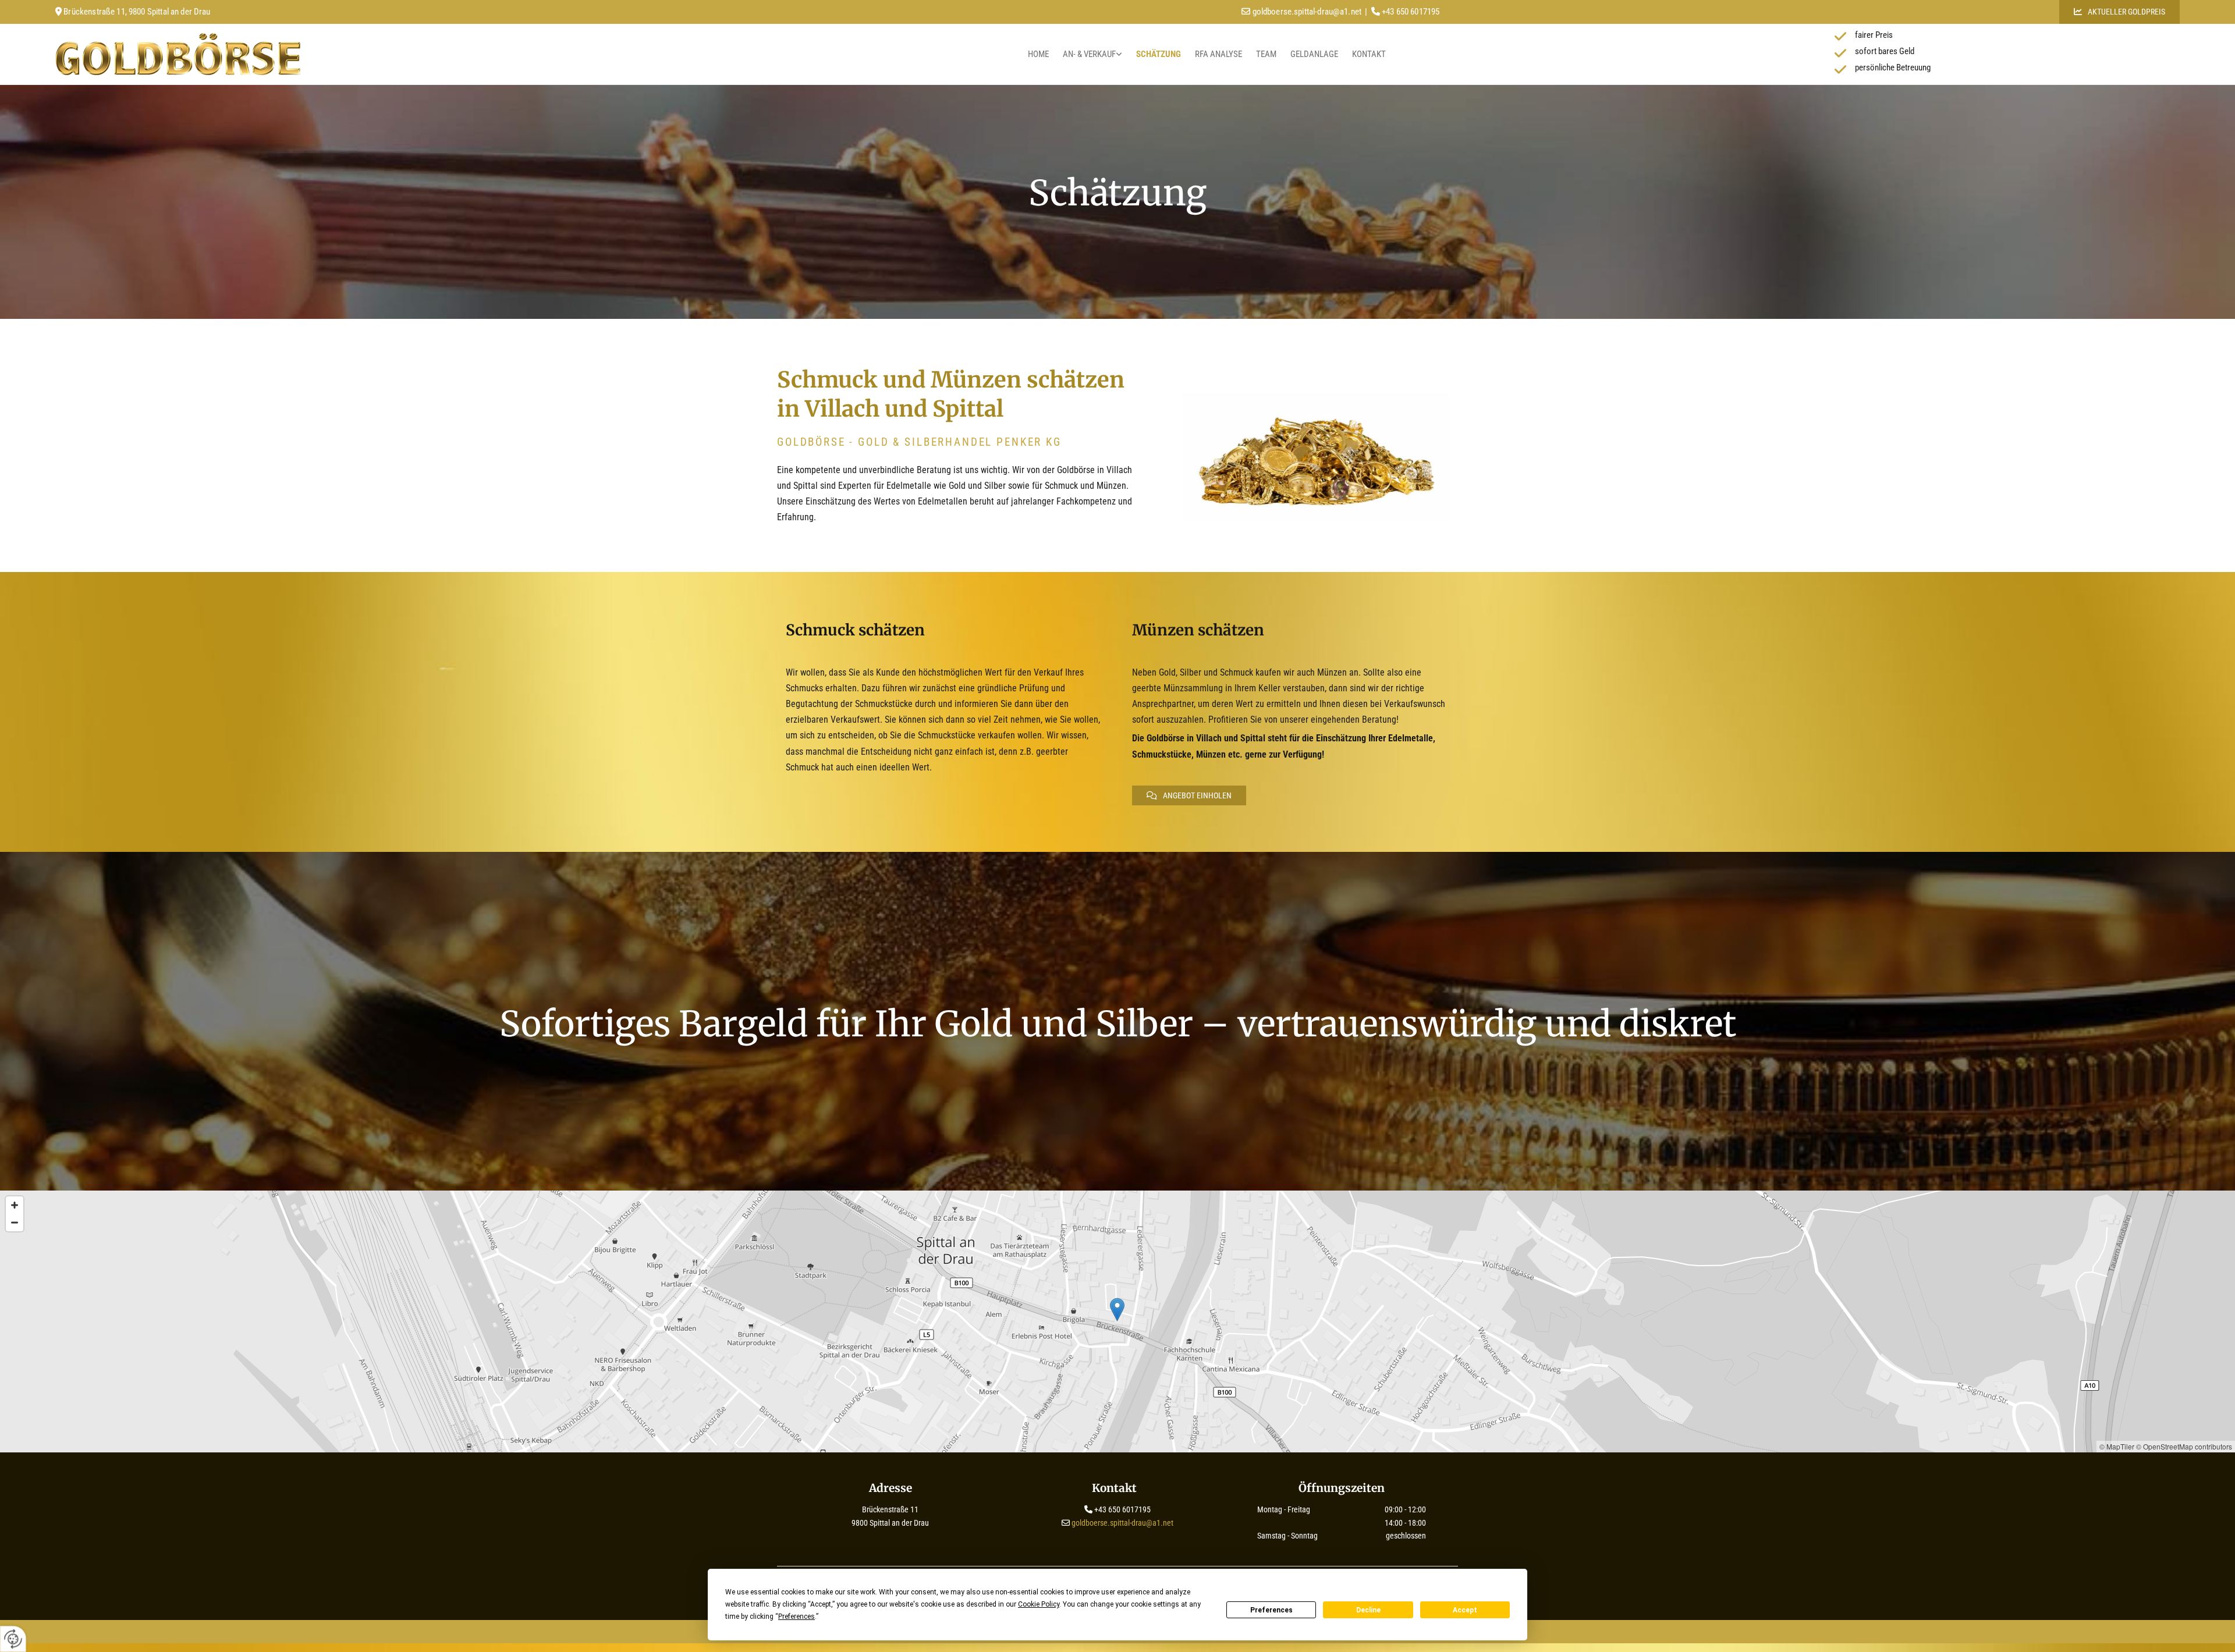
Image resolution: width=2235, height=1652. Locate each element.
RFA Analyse (1218, 54)
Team (1266, 54)
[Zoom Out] (15, 1223)
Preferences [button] (797, 1617)
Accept (1465, 1610)
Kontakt (1369, 54)
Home (1038, 54)
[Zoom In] (15, 1205)
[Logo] (314, 54)
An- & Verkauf (1089, 54)
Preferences (1271, 1610)
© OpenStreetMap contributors (2184, 1446)
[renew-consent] (13, 1639)
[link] (1092, 54)
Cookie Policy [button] (1039, 1604)
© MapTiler (2117, 1446)
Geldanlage (1314, 54)
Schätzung (1159, 54)
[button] (2119, 12)
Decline (1368, 1610)
